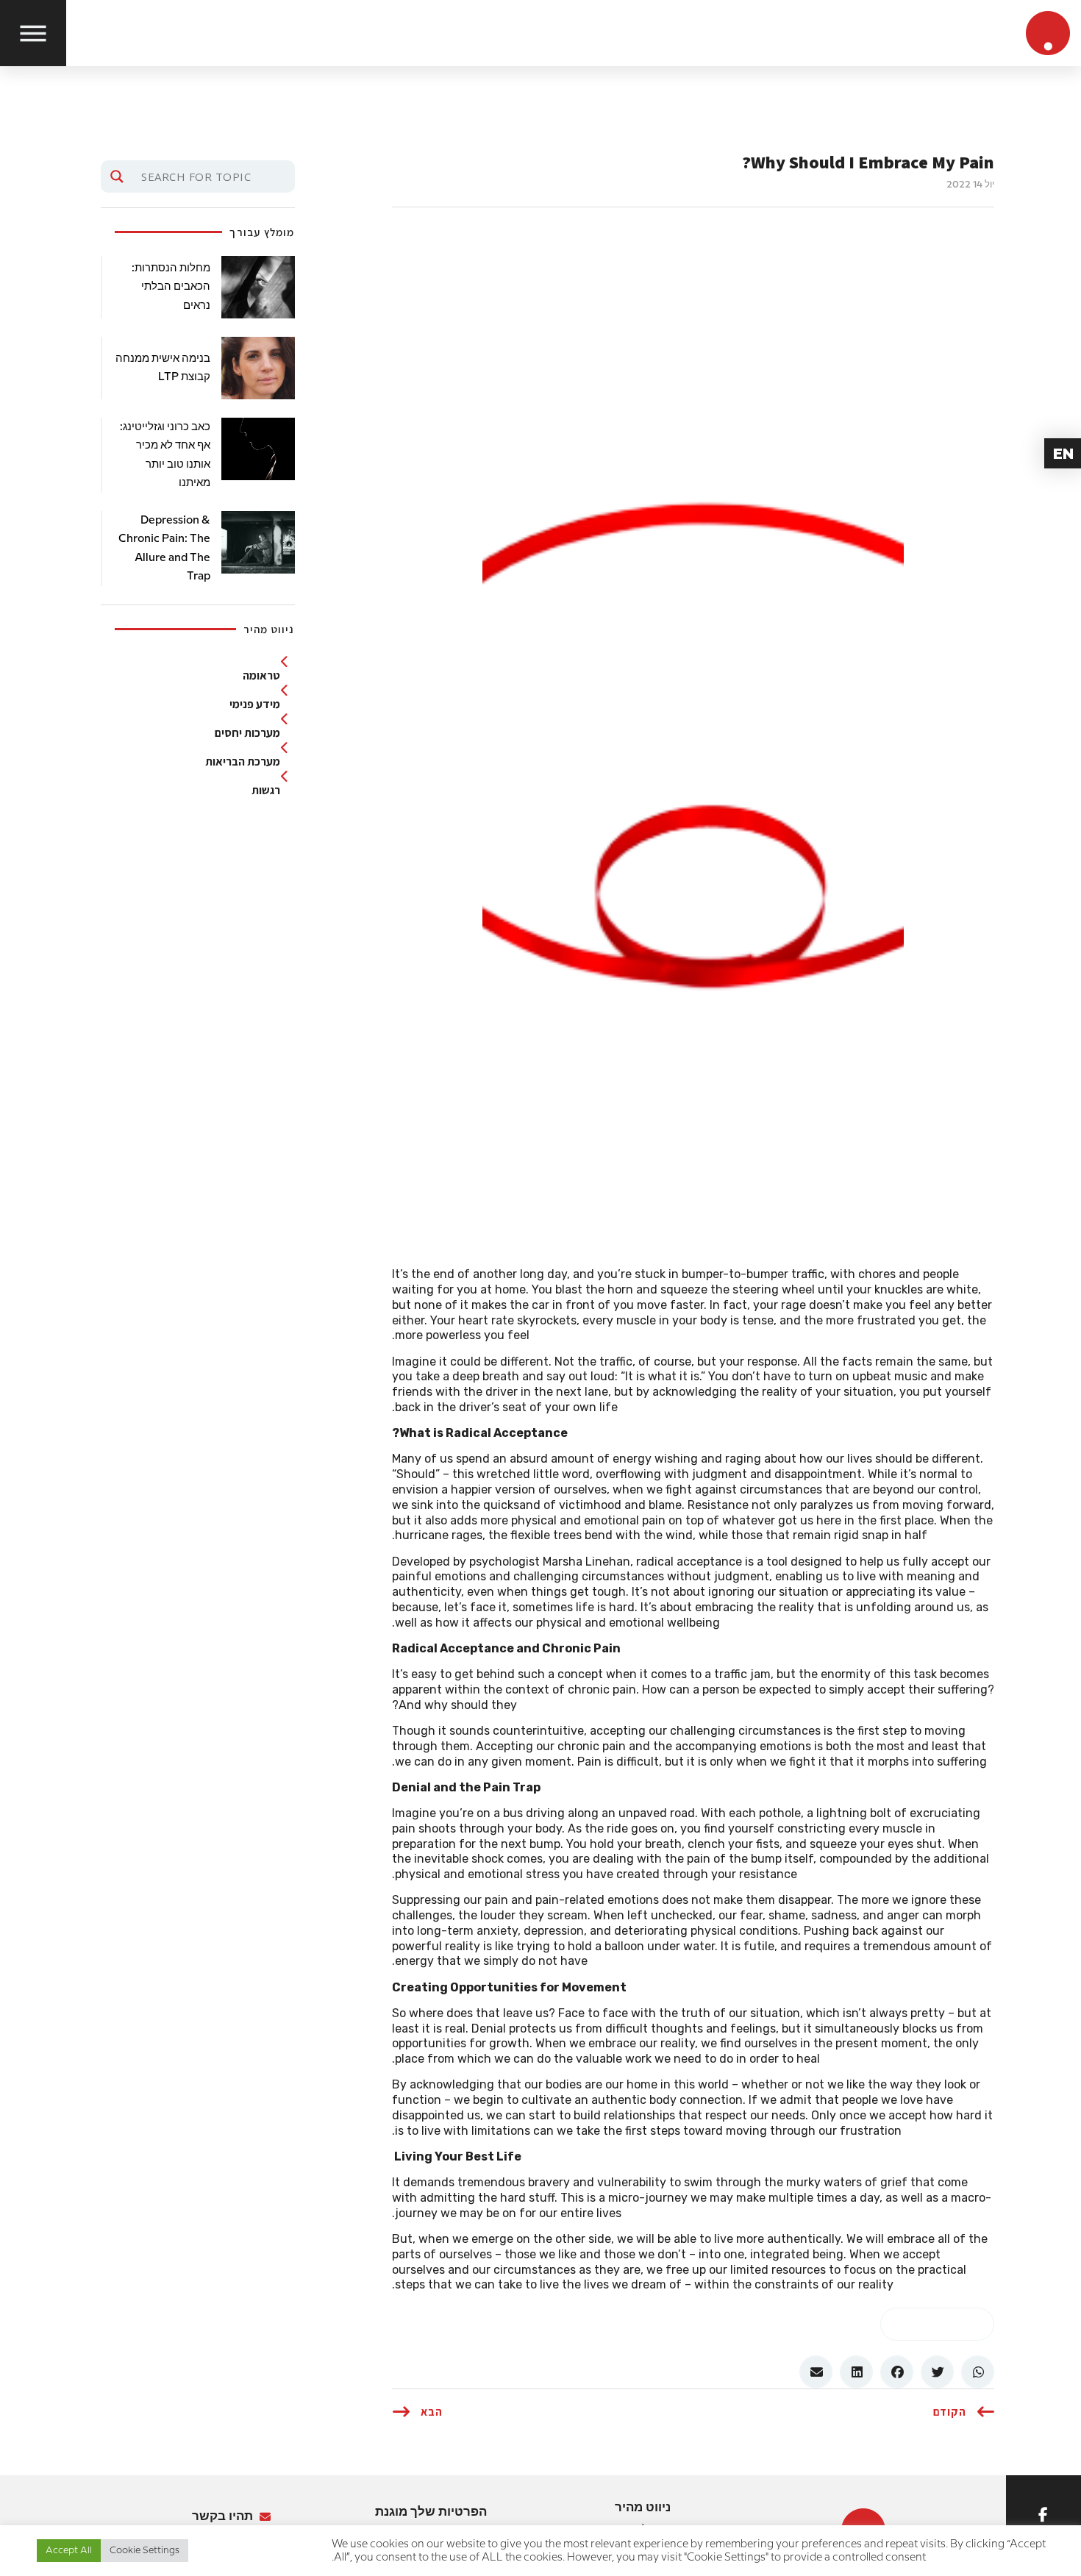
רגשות (266, 791)
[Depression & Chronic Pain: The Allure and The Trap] (258, 542)
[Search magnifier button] (117, 176)
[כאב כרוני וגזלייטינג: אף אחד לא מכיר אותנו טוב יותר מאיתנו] (258, 449)
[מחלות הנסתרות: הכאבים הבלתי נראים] (258, 287)
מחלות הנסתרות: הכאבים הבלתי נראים (171, 287)
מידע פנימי (255, 704)
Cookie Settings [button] (145, 2550)
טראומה (261, 676)
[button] (978, 2372)
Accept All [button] (69, 2550)
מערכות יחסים (247, 733)
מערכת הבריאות (243, 762)
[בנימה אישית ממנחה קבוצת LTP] (258, 368)
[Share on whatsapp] (938, 2324)
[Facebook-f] (1043, 2515)
